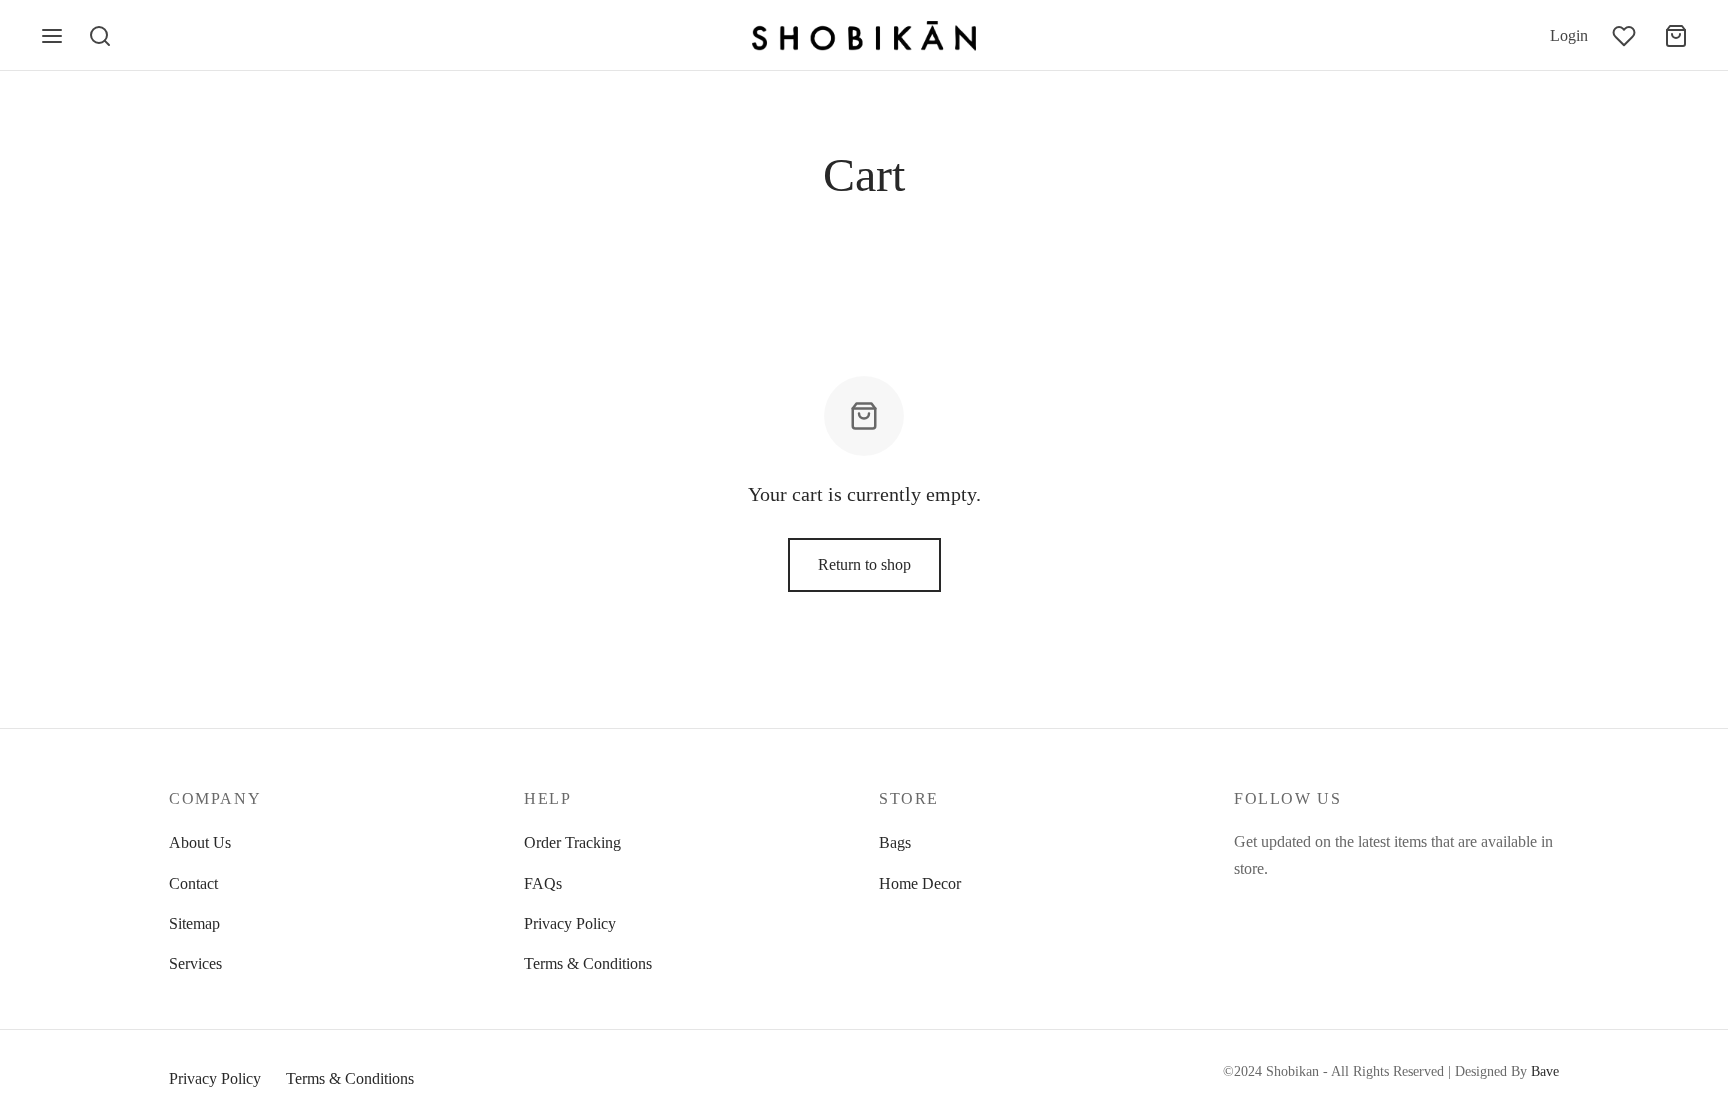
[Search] (100, 36)
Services (195, 963)
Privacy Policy (570, 923)
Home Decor (920, 883)
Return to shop (864, 564)
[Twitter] (1289, 907)
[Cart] (1676, 36)
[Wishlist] (1626, 36)
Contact (193, 883)
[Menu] (52, 36)
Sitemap (194, 923)
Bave (1545, 1071)
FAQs (543, 883)
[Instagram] (1329, 907)
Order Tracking (572, 842)
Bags (895, 842)
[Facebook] (1249, 907)
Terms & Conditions (588, 963)
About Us (200, 842)
